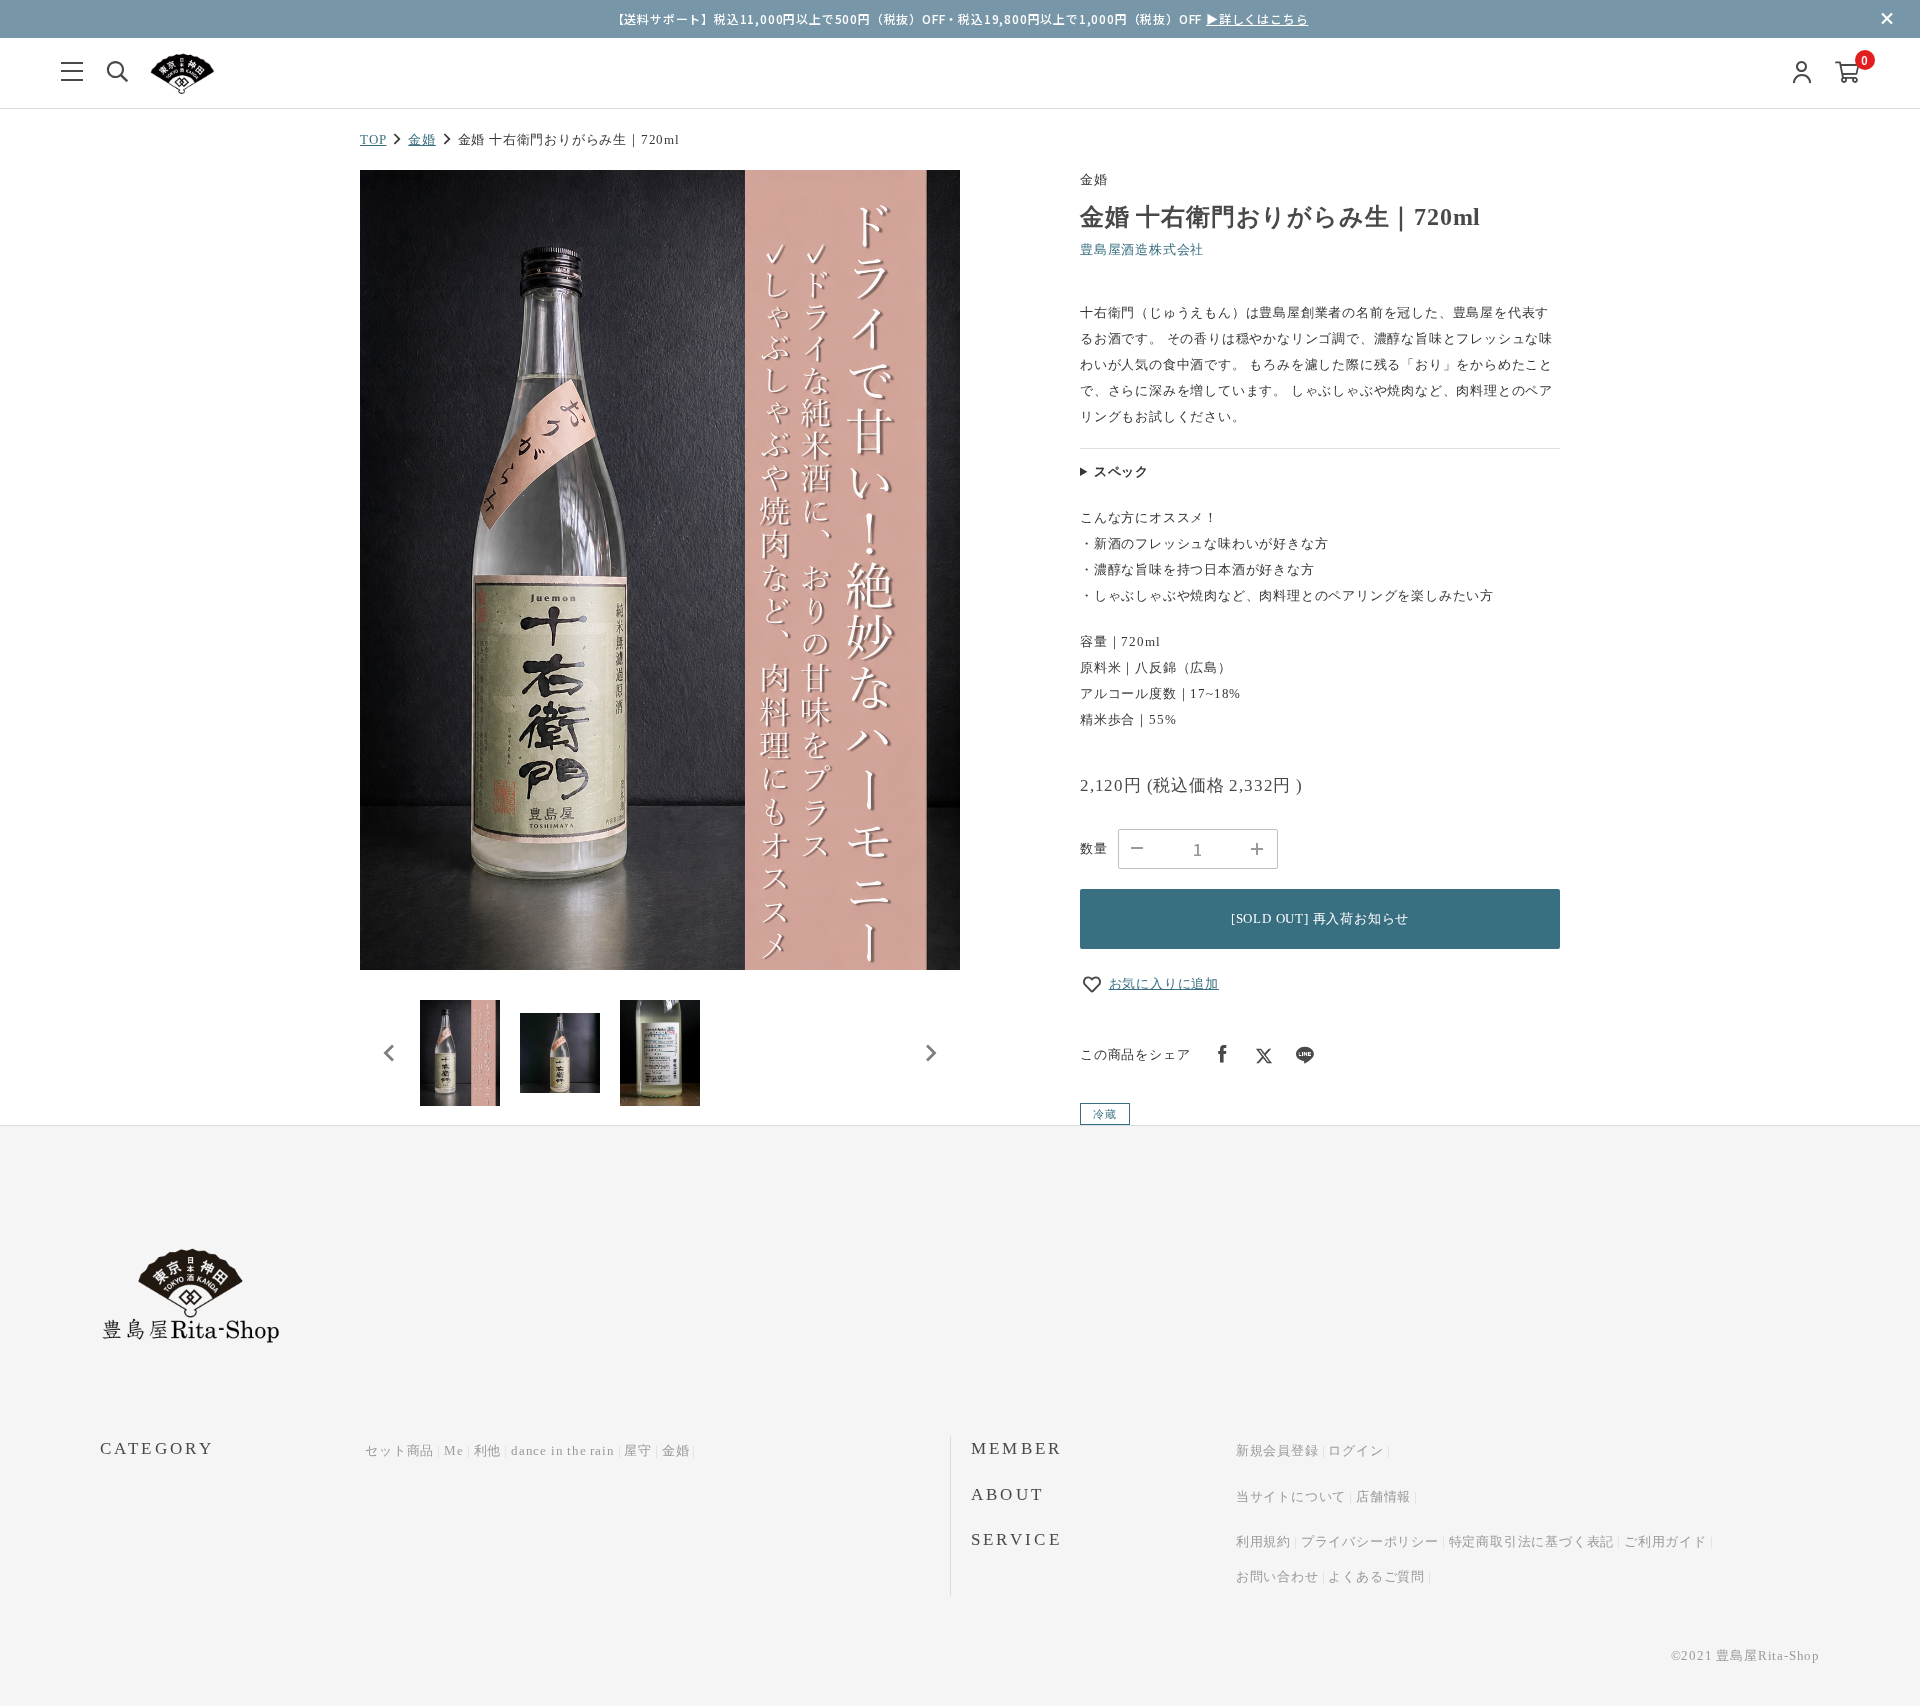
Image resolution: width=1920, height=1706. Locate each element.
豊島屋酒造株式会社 (1142, 249)
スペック (1121, 471)
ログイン (1355, 1450)
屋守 (638, 1450)
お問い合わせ (1277, 1576)
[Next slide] (930, 1053)
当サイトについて (1291, 1496)
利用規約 (1263, 1541)
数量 (1094, 848)
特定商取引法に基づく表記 (1532, 1541)
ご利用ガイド (1665, 1541)
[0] (1847, 73)
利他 (488, 1450)
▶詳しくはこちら (1257, 18)
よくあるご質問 (1376, 1576)
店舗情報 (1383, 1496)
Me (454, 1450)
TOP (373, 139)
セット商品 (399, 1450)
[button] (460, 1053)
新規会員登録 (1277, 1450)
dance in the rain (563, 1450)
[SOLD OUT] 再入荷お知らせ (1320, 918)
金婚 (422, 139)
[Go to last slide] (390, 1053)
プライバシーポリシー (1370, 1541)
